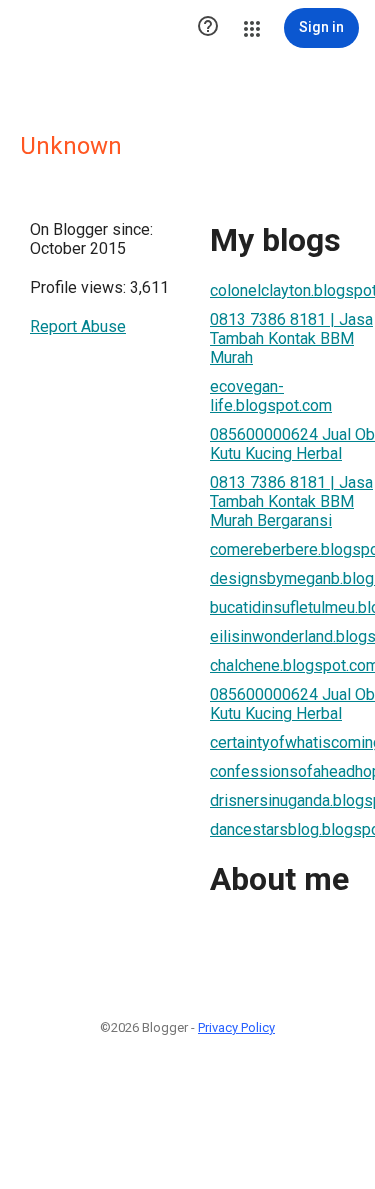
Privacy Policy (236, 1027)
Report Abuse (78, 326)
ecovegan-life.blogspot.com (271, 396)
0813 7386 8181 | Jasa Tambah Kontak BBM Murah (291, 338)
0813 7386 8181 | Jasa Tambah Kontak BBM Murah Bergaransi (291, 501)
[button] (208, 28)
